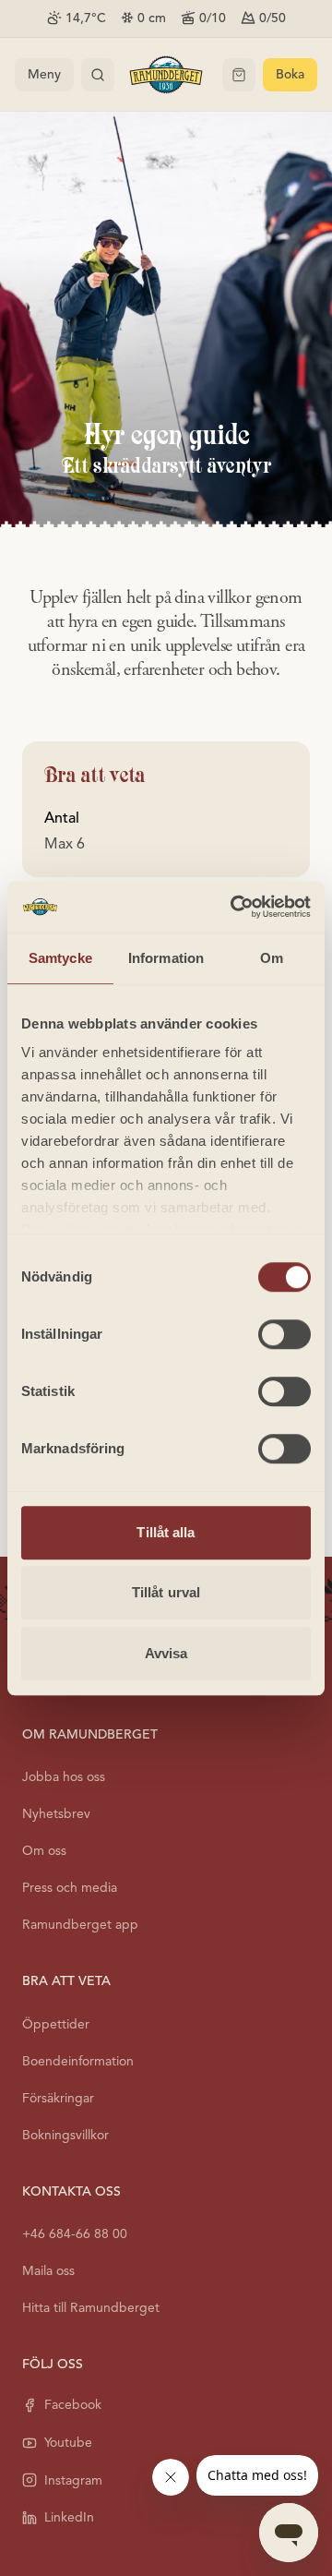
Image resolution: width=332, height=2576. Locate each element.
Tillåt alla (166, 1532)
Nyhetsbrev (56, 1814)
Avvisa (166, 1653)
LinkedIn (69, 2517)
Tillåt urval (166, 1592)
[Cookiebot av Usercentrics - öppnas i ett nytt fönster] (234, 907)
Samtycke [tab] (60, 958)
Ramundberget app (80, 1925)
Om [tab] (272, 958)
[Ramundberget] (166, 75)
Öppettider (56, 2024)
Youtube (68, 2443)
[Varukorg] (239, 75)
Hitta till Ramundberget (91, 2308)
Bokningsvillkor (65, 2135)
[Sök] (98, 75)
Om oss (44, 1851)
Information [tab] (166, 958)
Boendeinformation (78, 2061)
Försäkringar (58, 2098)
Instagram (73, 2480)
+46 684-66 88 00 (75, 2234)
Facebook (73, 2405)
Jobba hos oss (64, 1777)
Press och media (70, 1888)
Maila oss (48, 2271)
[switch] (285, 1334)
